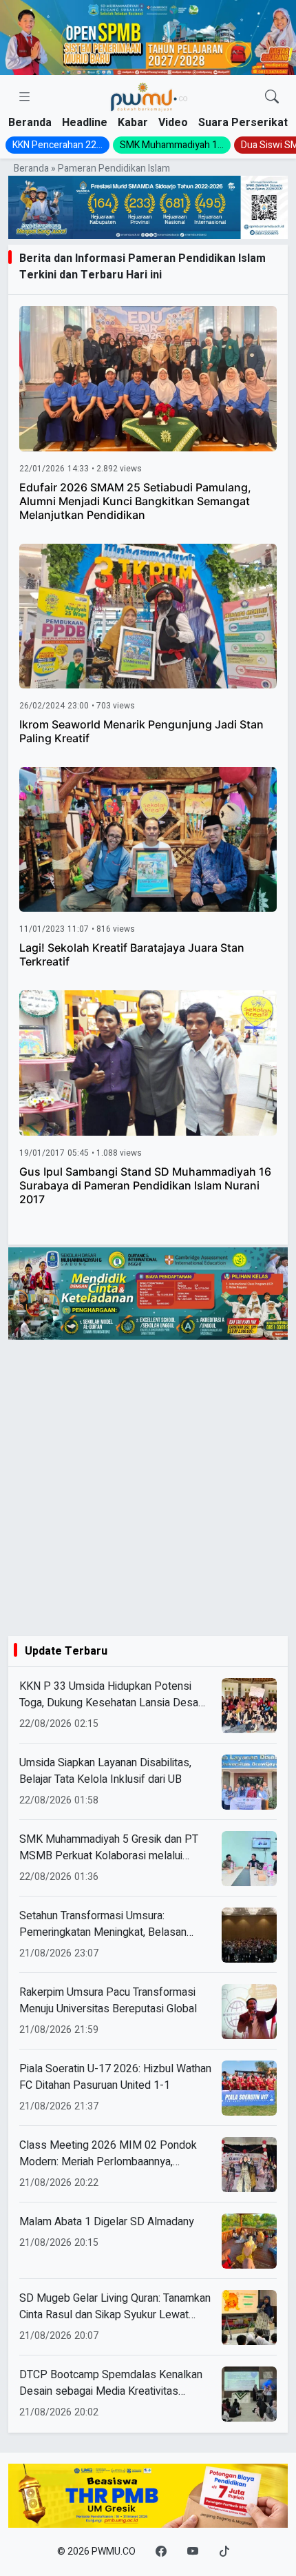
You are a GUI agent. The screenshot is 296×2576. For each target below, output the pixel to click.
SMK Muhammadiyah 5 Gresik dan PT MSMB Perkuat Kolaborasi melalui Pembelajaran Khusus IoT (109, 1848)
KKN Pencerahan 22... (57, 145)
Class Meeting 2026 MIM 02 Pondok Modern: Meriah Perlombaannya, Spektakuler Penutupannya (108, 2154)
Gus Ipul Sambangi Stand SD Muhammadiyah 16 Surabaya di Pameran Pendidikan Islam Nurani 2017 (145, 1185)
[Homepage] (149, 98)
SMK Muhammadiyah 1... (172, 145)
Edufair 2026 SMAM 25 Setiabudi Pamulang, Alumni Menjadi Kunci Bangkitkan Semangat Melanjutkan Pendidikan (135, 501)
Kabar (133, 123)
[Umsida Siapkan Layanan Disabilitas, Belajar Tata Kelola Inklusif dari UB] (249, 1782)
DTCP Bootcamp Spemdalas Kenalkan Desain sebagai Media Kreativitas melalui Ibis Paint (111, 2383)
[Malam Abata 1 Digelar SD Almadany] (249, 2241)
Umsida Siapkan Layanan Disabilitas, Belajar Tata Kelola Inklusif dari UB (105, 1771)
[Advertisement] (148, 1488)
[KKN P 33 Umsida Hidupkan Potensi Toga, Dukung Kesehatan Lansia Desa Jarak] (249, 1706)
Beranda (30, 123)
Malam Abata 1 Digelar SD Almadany (107, 2222)
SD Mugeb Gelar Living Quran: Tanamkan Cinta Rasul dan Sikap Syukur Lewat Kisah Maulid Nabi (115, 2307)
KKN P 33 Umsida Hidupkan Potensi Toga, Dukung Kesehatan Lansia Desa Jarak (109, 1695)
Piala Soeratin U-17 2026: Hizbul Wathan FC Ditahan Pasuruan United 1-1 (115, 2077)
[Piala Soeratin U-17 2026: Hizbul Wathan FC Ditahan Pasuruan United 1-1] (249, 2088)
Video (173, 123)
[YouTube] (193, 2552)
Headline (85, 123)
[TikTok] (224, 2552)
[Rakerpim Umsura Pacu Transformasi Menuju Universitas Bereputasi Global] (249, 2012)
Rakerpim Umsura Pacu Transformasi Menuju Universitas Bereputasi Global (108, 2001)
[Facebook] (161, 2552)
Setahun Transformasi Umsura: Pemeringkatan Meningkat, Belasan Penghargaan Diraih (103, 1924)
